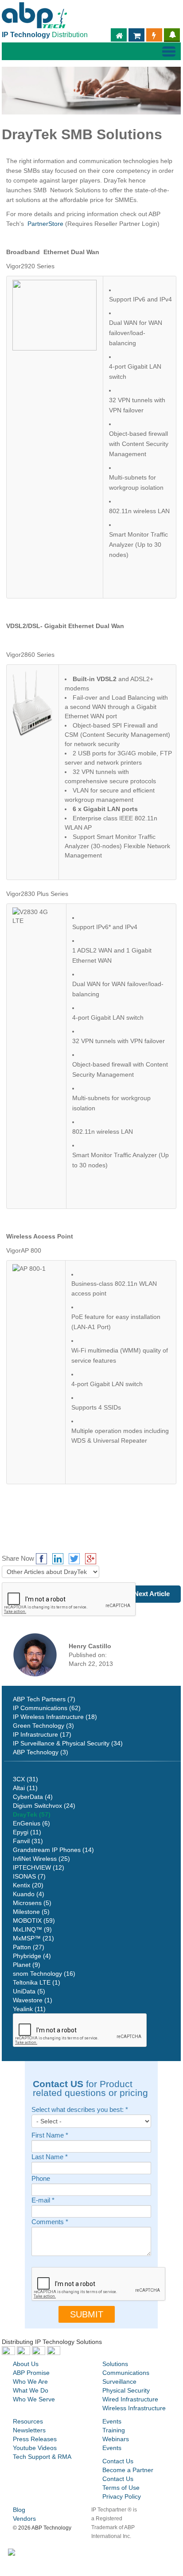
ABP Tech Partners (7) (44, 1699)
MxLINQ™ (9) (32, 1929)
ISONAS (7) (29, 1876)
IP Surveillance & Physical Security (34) (68, 1743)
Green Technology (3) (43, 1726)
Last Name (50, 2157)
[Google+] (91, 1559)
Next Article (152, 1594)
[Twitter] (74, 1559)
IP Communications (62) (47, 1708)
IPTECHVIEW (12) (39, 1867)
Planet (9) (27, 1965)
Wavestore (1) (33, 2000)
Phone (41, 2179)
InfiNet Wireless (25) (41, 1859)
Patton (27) (29, 1947)
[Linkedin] (58, 1559)
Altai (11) (25, 1788)
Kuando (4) (29, 1894)
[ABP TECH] (34, 14)
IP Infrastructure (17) (42, 1734)
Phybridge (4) (32, 1956)
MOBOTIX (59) (34, 1921)
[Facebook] (41, 1559)
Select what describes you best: (80, 2110)
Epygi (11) (27, 1832)
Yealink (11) (29, 2009)
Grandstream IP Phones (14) (53, 1850)
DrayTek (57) (32, 1814)
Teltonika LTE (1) (37, 1982)
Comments (50, 2222)
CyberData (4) (33, 1797)
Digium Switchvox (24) (44, 1806)
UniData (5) (29, 1991)
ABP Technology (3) (41, 1752)
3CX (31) (25, 1779)
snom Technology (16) (44, 1974)
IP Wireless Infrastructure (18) (55, 1717)
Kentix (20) (28, 1885)
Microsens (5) (32, 1903)
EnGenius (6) (31, 1823)
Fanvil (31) (28, 1841)
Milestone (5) (31, 1912)
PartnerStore (45, 224)
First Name (50, 2136)
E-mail (43, 2201)
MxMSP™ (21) (33, 1938)
